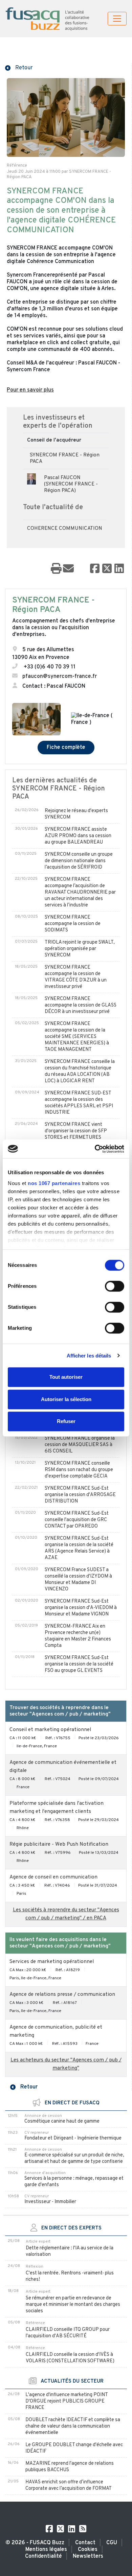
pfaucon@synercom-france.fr (60, 677)
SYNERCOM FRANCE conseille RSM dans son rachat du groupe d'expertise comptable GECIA (79, 1470)
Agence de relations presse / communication (62, 1995)
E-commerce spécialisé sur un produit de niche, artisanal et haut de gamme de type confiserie (74, 2158)
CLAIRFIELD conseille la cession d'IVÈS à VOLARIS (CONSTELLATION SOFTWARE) (70, 2358)
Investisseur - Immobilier (50, 2202)
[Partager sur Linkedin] (119, 569)
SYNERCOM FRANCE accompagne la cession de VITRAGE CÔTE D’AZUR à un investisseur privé (76, 977)
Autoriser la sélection (66, 1399)
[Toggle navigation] (117, 19)
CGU (112, 2543)
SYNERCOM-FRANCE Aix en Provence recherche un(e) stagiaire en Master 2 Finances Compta (78, 1636)
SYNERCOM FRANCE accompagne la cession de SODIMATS (73, 924)
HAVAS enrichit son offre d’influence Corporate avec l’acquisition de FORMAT (69, 2485)
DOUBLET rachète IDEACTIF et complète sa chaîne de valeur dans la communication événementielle (73, 2426)
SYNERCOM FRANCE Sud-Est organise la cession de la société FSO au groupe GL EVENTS (79, 1664)
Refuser (66, 1421)
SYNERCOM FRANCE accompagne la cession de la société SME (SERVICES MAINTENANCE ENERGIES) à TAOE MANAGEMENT (77, 1037)
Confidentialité (43, 2556)
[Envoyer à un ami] (68, 569)
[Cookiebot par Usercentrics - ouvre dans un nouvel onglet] (95, 1149)
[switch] (115, 1286)
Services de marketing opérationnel (52, 1962)
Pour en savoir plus (30, 390)
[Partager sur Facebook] (95, 569)
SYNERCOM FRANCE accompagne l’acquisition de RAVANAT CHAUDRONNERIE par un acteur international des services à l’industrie (80, 892)
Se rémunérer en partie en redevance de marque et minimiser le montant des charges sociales (73, 2305)
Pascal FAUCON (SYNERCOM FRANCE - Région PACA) (71, 484)
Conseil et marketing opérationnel (50, 1730)
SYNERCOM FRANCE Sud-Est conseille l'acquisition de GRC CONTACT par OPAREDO (77, 1520)
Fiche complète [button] (66, 748)
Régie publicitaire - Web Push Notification (59, 1845)
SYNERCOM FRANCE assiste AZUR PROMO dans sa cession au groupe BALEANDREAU (78, 836)
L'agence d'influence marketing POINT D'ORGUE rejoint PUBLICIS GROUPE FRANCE (67, 2401)
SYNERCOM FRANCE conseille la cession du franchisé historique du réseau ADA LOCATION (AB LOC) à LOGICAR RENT (80, 1071)
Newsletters (88, 2556)
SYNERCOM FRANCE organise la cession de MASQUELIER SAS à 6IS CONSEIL (80, 1445)
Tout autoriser (66, 1377)
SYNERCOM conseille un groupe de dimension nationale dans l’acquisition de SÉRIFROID (79, 861)
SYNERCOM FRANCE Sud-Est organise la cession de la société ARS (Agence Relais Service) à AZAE (79, 1548)
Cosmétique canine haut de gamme (62, 2121)
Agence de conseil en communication (53, 1877)
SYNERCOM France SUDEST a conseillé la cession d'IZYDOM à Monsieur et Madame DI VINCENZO (78, 1580)
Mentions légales (46, 2550)
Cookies (88, 2550)
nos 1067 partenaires (54, 1183)
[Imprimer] (56, 569)
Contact (85, 2543)
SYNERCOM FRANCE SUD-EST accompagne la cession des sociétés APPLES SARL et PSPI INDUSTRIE (79, 1103)
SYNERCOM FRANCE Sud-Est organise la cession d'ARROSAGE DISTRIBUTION (80, 1495)
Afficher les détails (89, 1356)
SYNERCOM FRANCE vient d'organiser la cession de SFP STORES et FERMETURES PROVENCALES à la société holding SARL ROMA (76, 1138)
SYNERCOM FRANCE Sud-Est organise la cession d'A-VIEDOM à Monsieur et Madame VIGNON (81, 1608)
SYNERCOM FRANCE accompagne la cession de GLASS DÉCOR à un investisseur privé (81, 1005)
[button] (19, 67)
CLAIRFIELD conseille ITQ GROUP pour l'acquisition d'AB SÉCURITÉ (68, 2333)
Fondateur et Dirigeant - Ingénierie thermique (73, 2138)
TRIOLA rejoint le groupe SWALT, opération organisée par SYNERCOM (80, 949)
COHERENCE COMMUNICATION (65, 529)
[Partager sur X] (107, 569)
